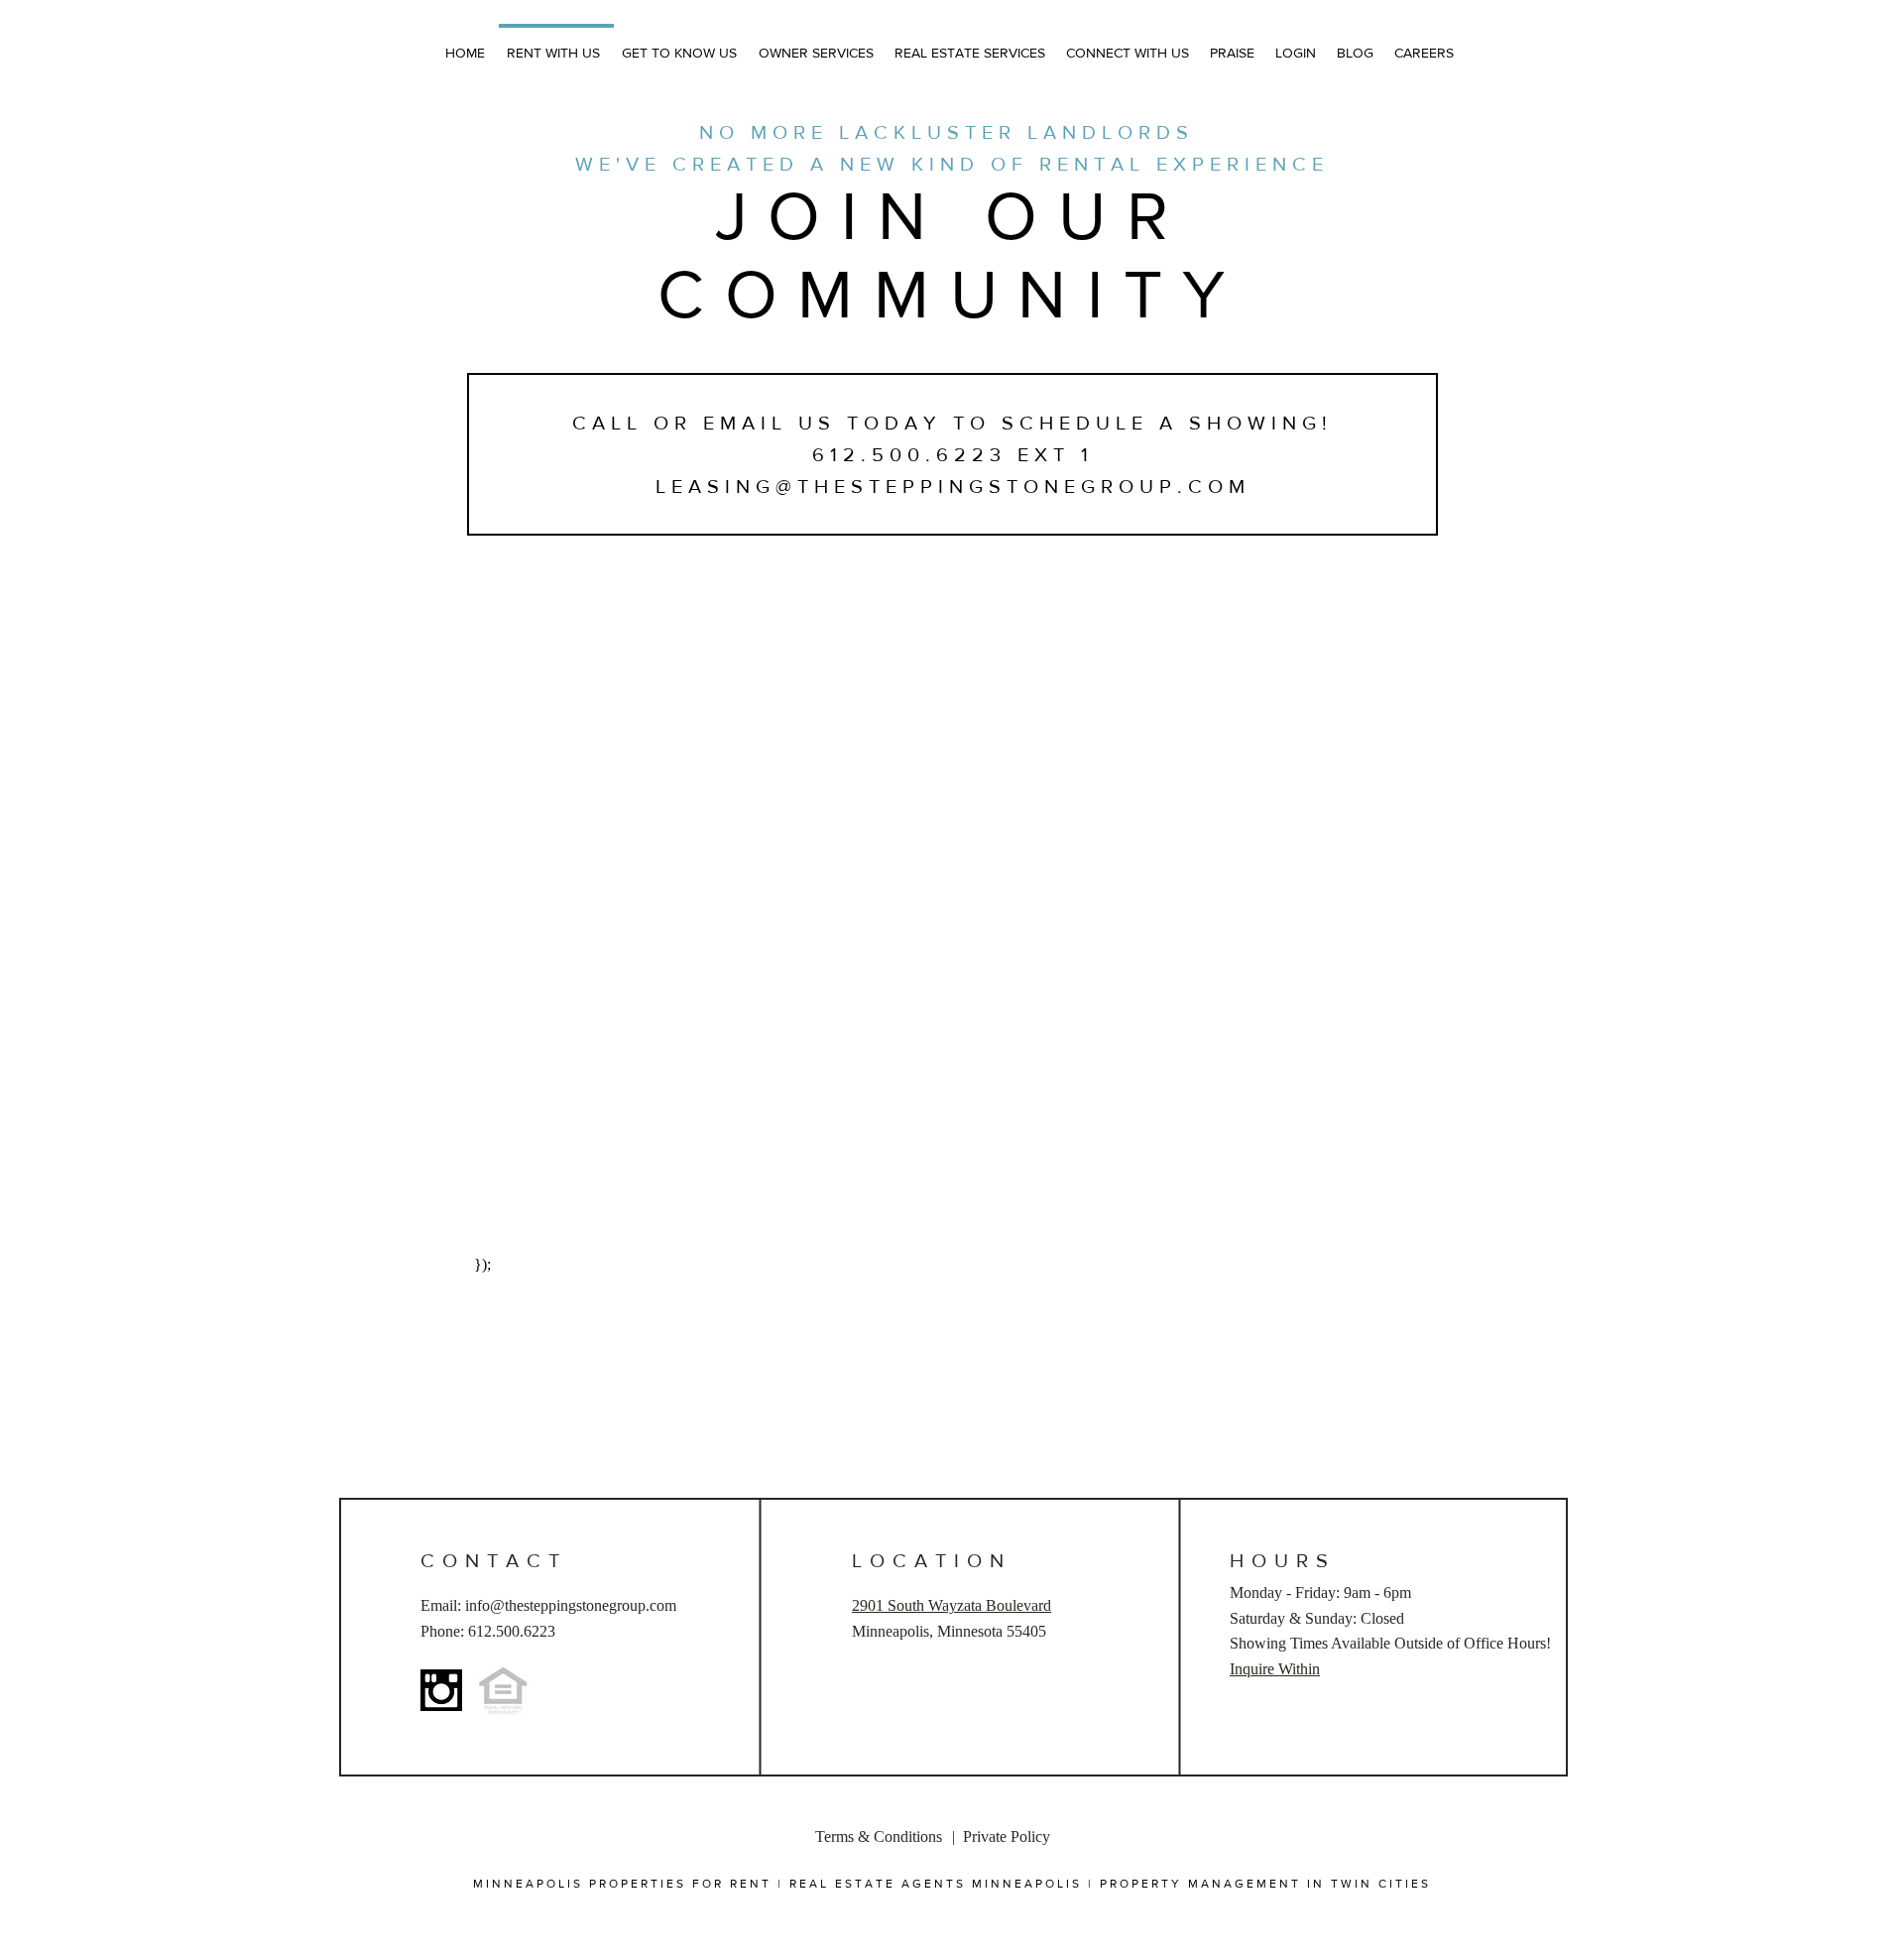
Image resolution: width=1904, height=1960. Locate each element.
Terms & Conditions (879, 1837)
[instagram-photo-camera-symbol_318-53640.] (441, 1690)
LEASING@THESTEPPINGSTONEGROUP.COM (953, 486)
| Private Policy (1003, 1837)
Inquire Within (1275, 1669)
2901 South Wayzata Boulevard (952, 1605)
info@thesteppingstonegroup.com (571, 1605)
